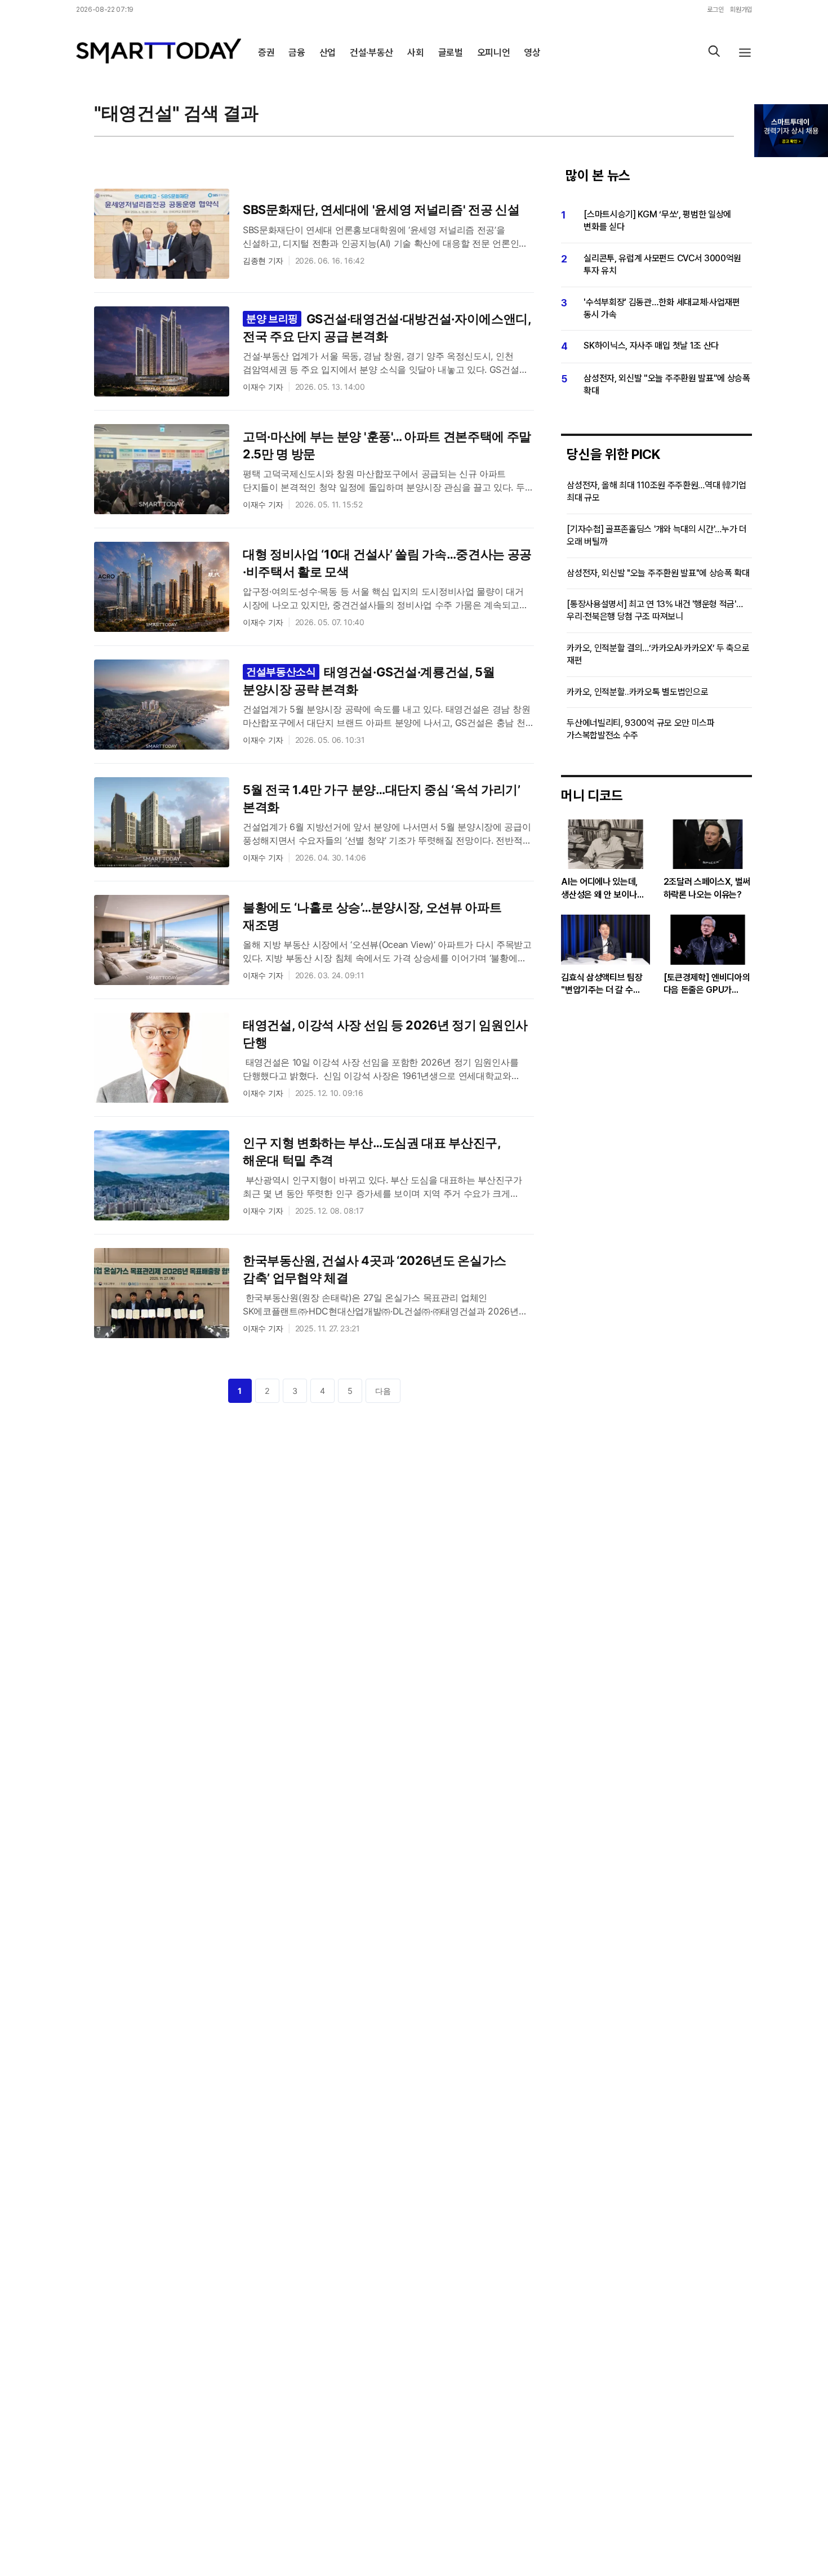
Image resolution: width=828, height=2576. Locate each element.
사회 (415, 52)
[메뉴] (745, 53)
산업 (328, 52)
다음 (383, 1391)
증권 (266, 52)
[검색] (714, 53)
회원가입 (741, 10)
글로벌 (451, 52)
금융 (297, 52)
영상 (532, 52)
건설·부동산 (371, 52)
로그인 (715, 10)
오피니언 (494, 52)
